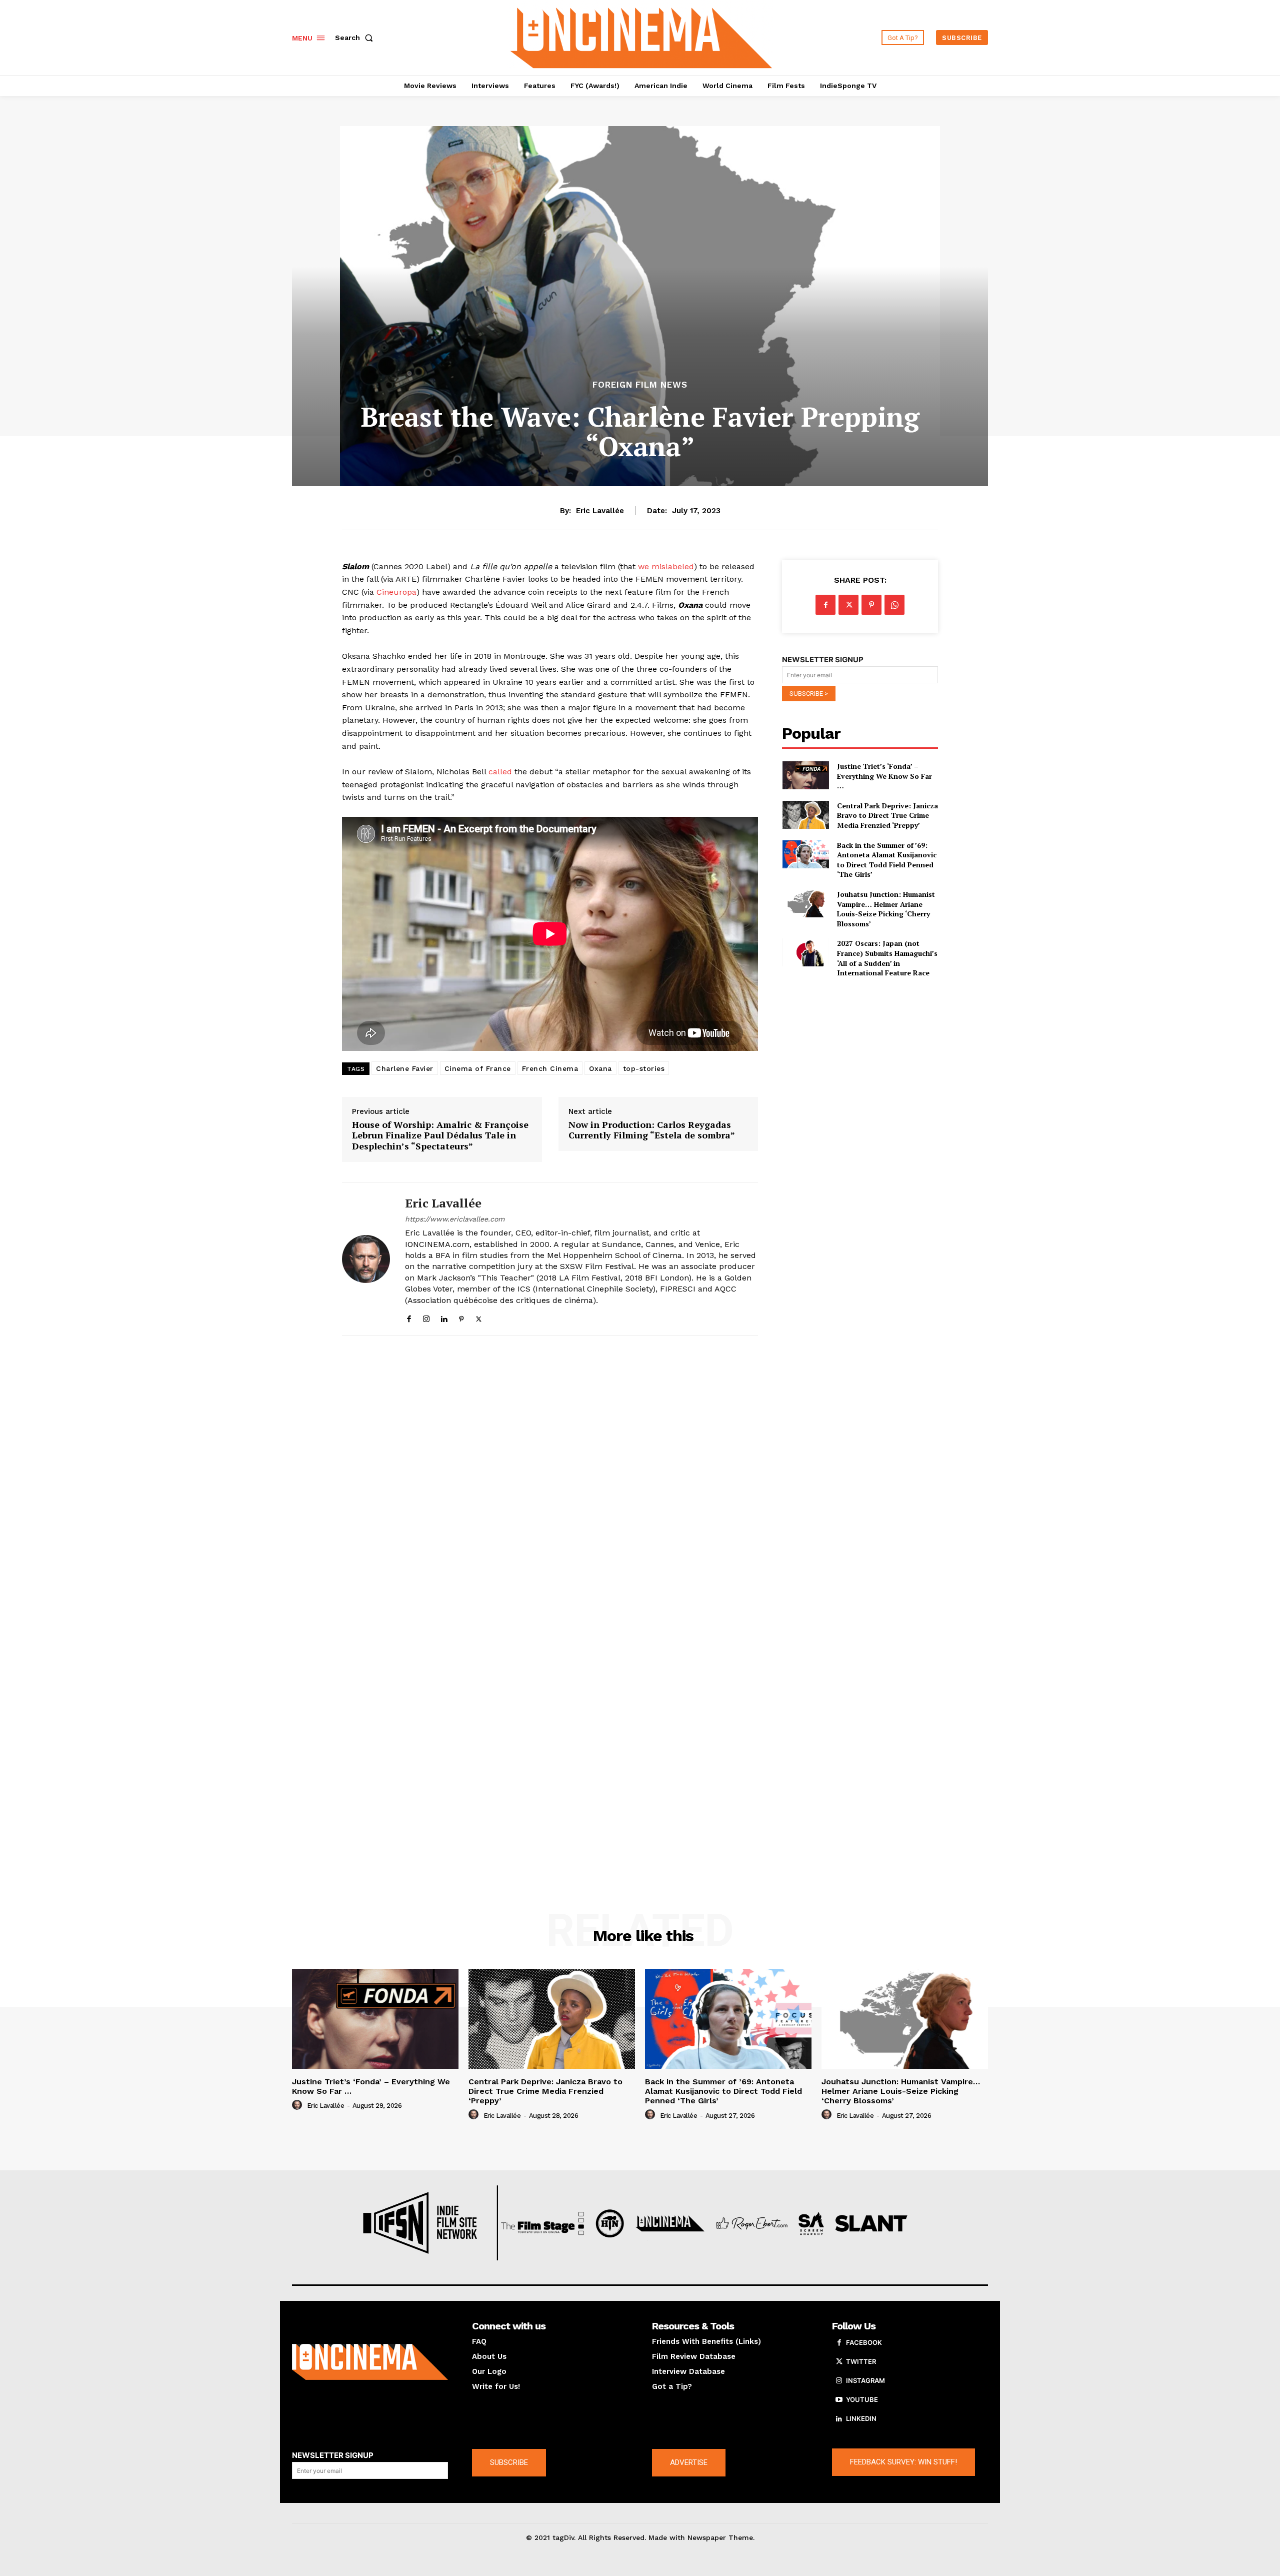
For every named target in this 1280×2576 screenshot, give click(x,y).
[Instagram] (426, 1317)
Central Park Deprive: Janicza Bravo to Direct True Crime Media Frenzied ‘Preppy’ (887, 815)
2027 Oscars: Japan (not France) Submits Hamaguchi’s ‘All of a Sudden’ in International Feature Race (887, 958)
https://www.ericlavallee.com (455, 1219)
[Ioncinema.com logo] (370, 2362)
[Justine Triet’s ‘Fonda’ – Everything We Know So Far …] (805, 775)
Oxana (600, 1068)
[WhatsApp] (894, 605)
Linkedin (861, 2418)
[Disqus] (550, 1481)
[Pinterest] (461, 1317)
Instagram (865, 2380)
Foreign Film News (640, 385)
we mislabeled (666, 566)
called (500, 772)
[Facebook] (409, 1317)
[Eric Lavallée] (366, 1259)
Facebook (864, 2342)
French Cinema (550, 1068)
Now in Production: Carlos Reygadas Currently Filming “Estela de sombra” (652, 1130)
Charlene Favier (405, 1068)
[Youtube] (839, 2400)
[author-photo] (298, 2105)
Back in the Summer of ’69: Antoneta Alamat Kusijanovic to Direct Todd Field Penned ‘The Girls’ (887, 860)
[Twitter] (479, 1317)
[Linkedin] (444, 1317)
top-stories (644, 1068)
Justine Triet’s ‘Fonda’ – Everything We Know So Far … (884, 776)
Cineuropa (396, 592)
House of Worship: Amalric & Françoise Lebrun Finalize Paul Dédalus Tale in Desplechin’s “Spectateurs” (440, 1136)
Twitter (861, 2361)
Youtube (862, 2399)
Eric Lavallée (600, 511)
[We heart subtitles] (641, 36)
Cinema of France (478, 1068)
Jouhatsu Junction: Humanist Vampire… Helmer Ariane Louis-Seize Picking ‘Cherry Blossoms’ (886, 909)
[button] (356, 38)
